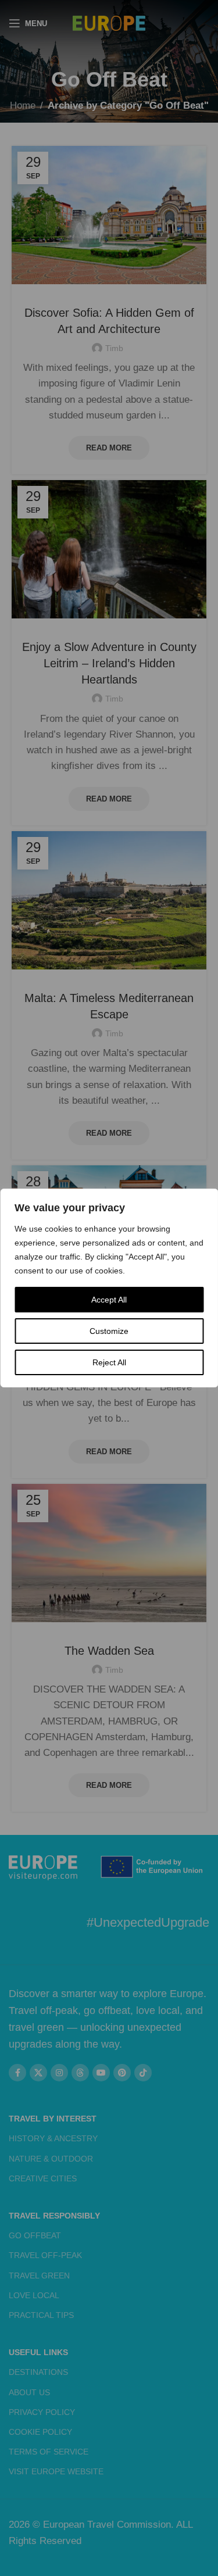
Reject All (109, 1362)
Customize (109, 1331)
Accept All (109, 1300)
